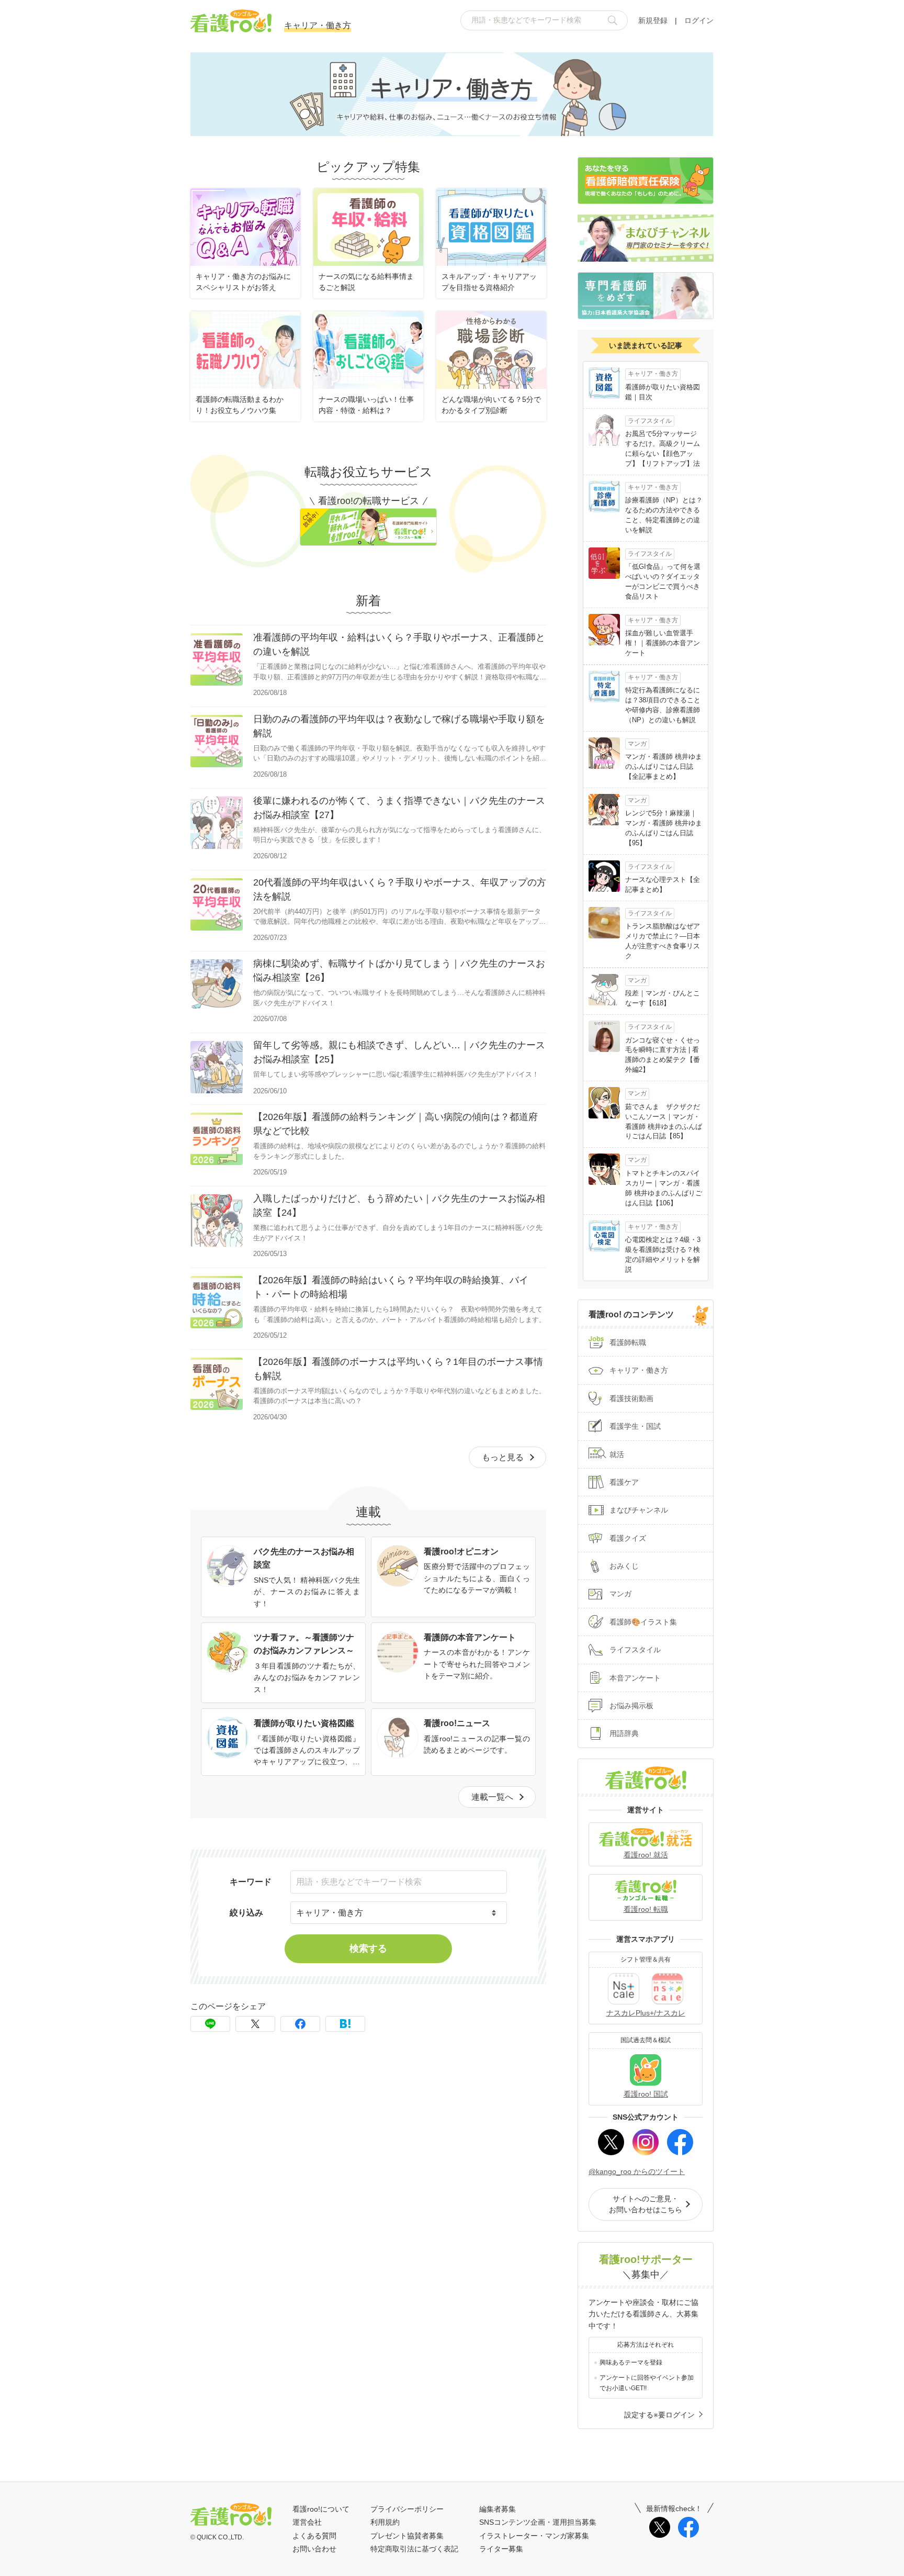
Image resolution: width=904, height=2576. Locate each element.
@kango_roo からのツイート (637, 2171)
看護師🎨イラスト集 (643, 1622)
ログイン (699, 20)
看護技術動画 (631, 1398)
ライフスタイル (635, 1650)
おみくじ (624, 1566)
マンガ (620, 1594)
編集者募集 (498, 2509)
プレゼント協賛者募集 (407, 2536)
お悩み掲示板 (631, 1706)
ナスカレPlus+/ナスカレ (646, 2013)
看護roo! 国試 (646, 2094)
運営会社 (307, 2522)
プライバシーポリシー (407, 2509)
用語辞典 (624, 1733)
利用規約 (385, 2522)
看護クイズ (628, 1538)
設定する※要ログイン (659, 2415)
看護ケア (624, 1482)
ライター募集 (501, 2549)
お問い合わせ (314, 2549)
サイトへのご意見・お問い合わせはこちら (646, 2204)
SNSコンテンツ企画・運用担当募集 (538, 2522)
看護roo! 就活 (646, 1855)
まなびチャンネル (639, 1510)
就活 (617, 1454)
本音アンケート (635, 1678)
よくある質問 (314, 2536)
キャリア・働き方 (639, 1370)
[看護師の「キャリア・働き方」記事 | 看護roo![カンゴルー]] (345, 2024)
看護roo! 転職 (646, 1909)
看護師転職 (628, 1342)
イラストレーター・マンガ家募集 (534, 2536)
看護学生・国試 (635, 1426)
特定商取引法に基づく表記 (414, 2549)
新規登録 (653, 20)
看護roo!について (321, 2509)
